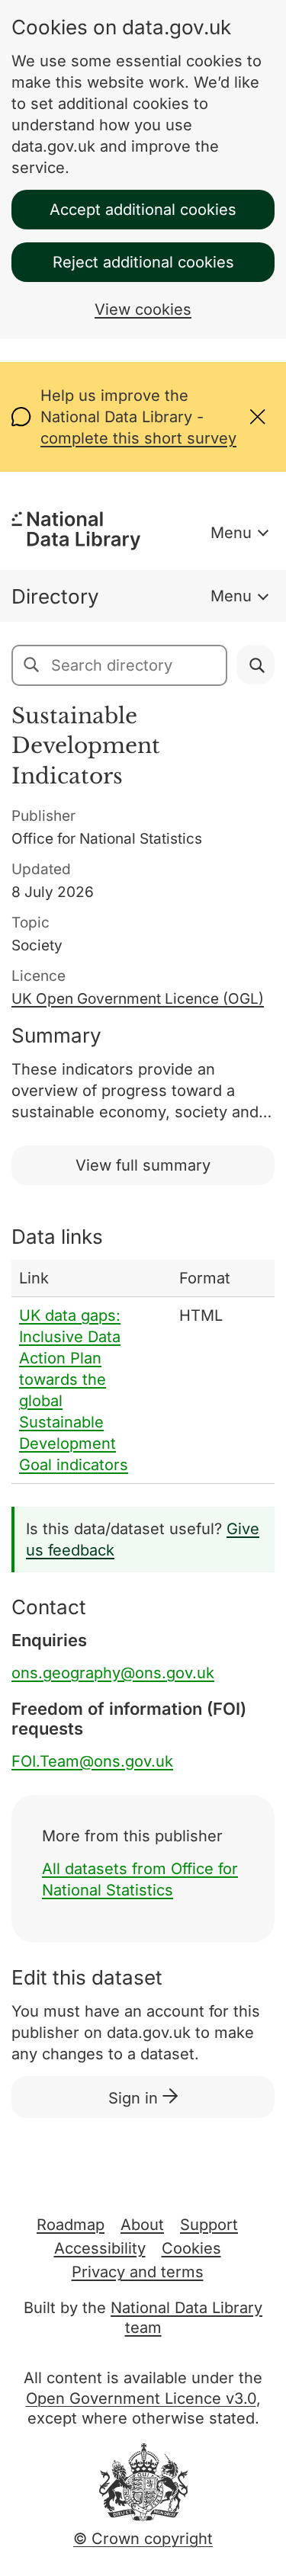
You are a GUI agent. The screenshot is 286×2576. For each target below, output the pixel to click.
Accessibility (100, 2248)
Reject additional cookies (143, 262)
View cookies (143, 309)
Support (209, 2225)
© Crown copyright (143, 2539)
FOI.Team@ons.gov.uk (92, 1761)
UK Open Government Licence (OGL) (138, 999)
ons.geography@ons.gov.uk (113, 1673)
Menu (231, 533)
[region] (143, 1372)
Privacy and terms (138, 2272)
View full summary (143, 1165)
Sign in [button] (135, 2098)
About (142, 2225)
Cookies (191, 2248)
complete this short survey (138, 438)
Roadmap (71, 2225)
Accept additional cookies (143, 210)
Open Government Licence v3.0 (141, 2398)
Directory (55, 596)
